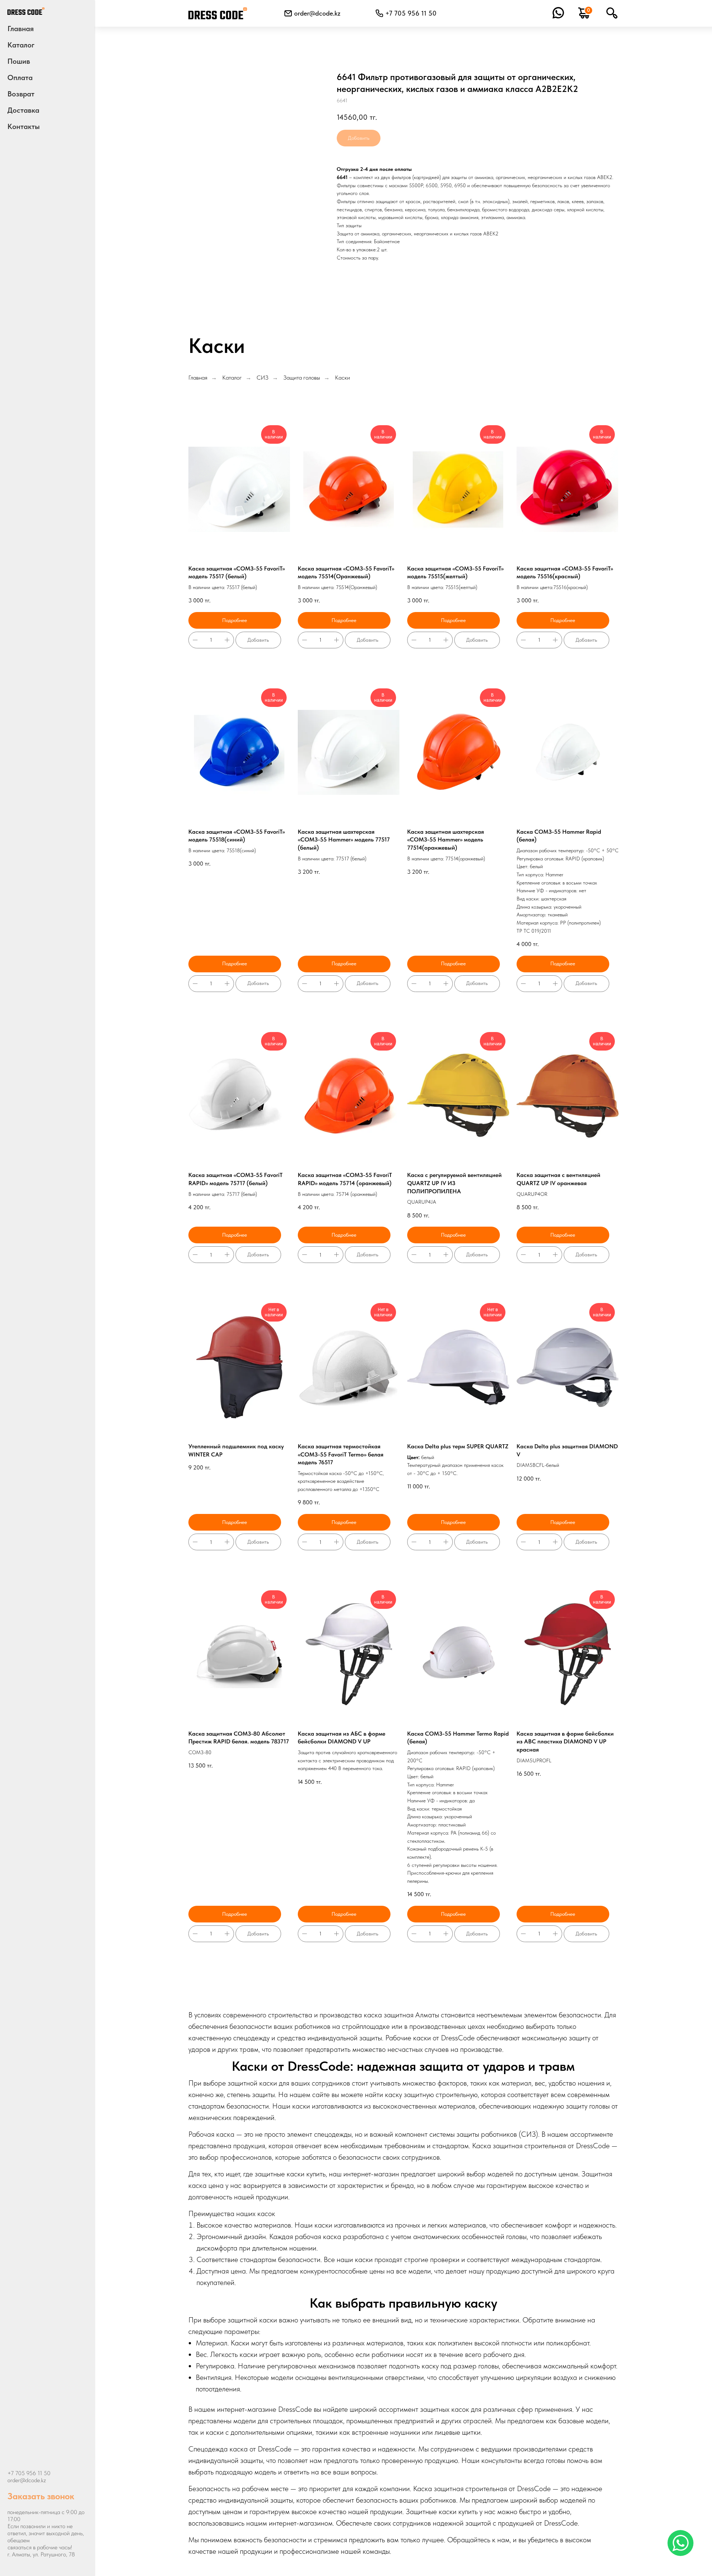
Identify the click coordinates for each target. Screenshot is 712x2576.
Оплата (20, 77)
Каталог (232, 378)
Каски (342, 378)
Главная (21, 29)
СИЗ (263, 378)
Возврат (21, 94)
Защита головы (302, 378)
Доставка (23, 110)
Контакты (24, 126)
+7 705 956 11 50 (29, 2473)
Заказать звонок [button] (41, 2496)
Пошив (19, 61)
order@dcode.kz (317, 13)
